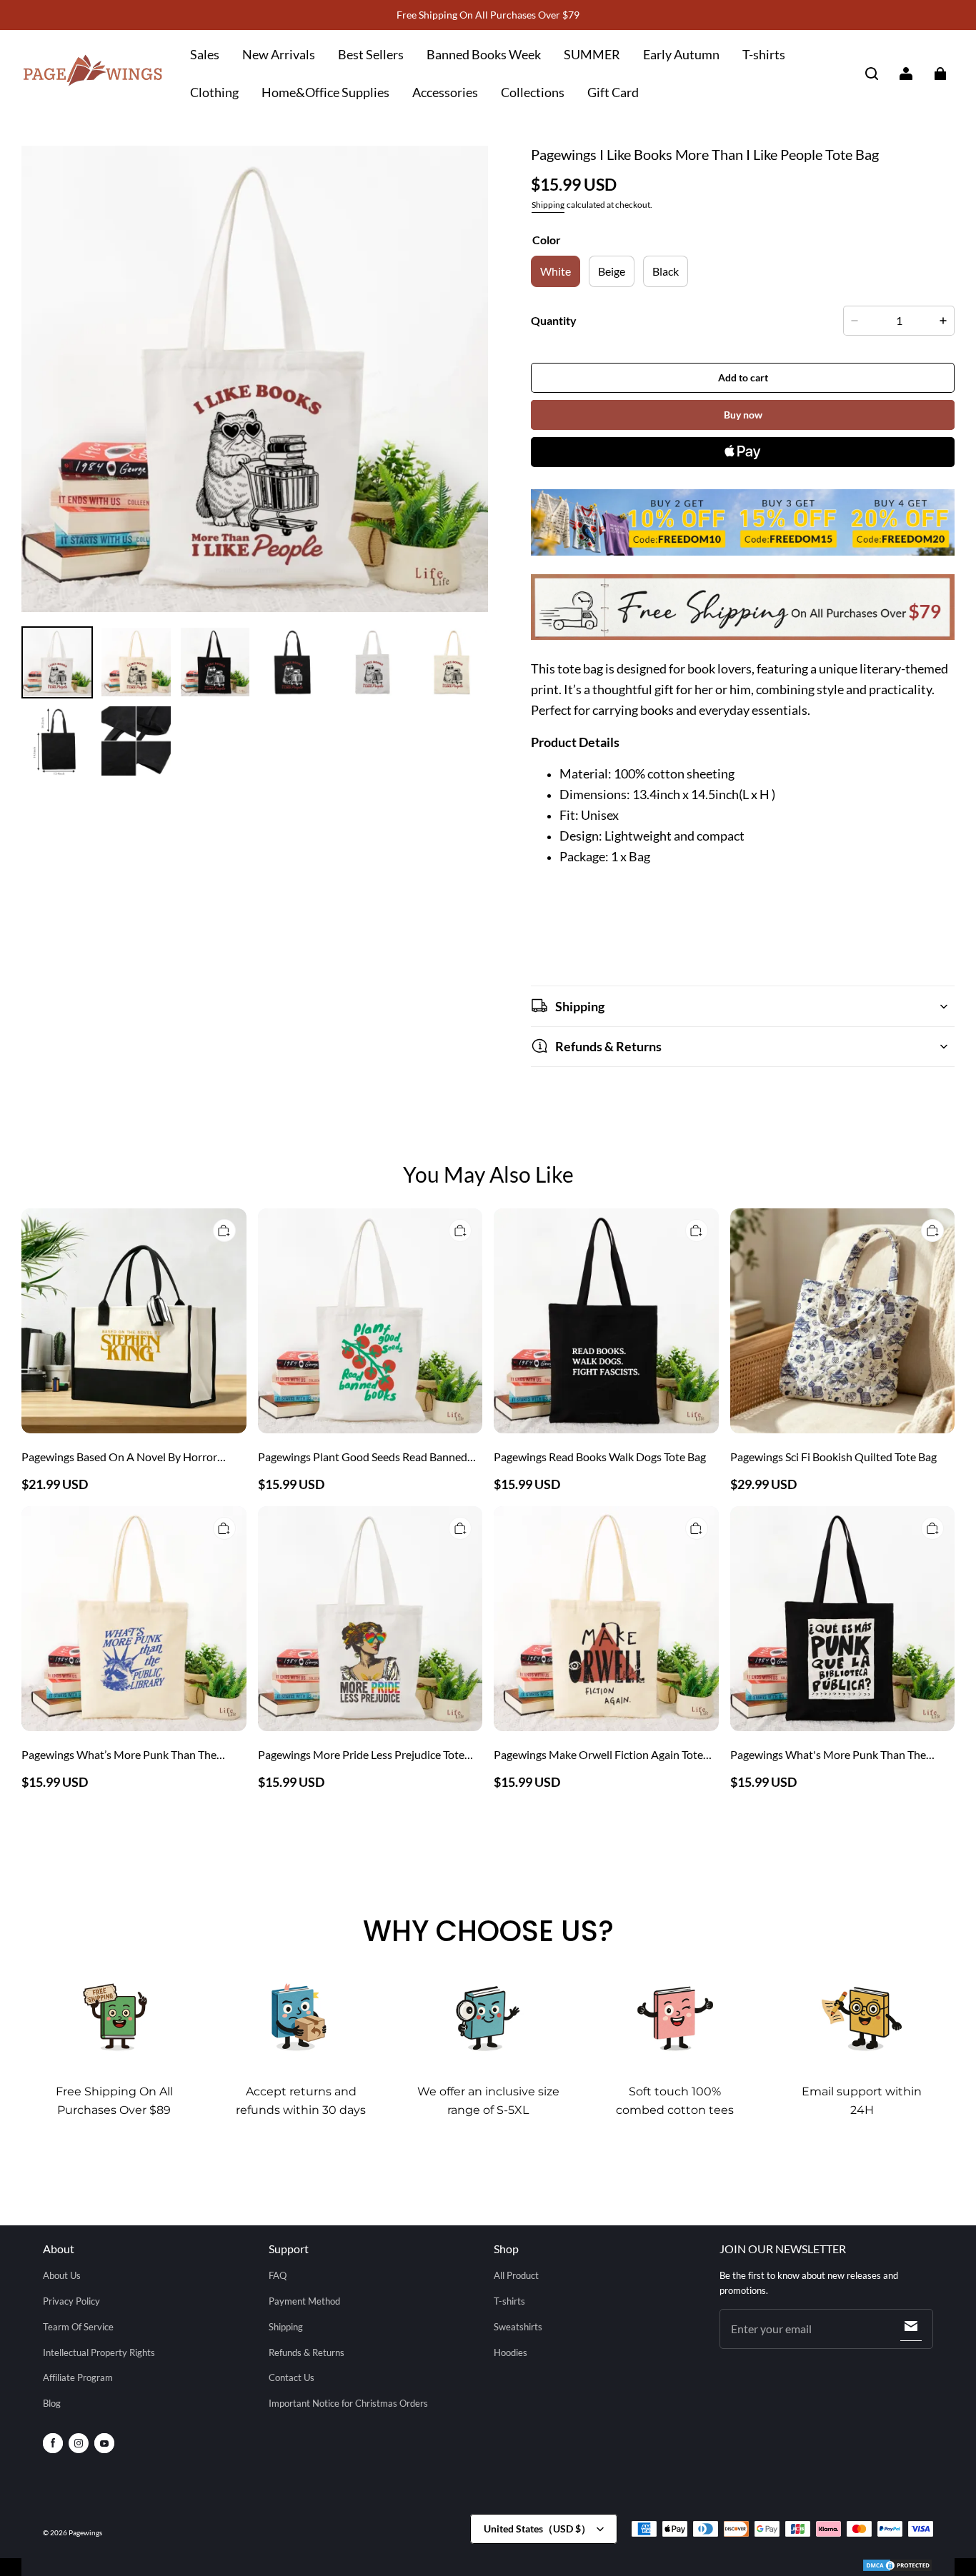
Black (666, 271)
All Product (516, 2275)
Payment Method (304, 2301)
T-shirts (764, 54)
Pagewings (85, 2532)
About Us (62, 2275)
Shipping (548, 205)
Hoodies (511, 2352)
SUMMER (592, 54)
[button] (872, 74)
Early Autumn (681, 54)
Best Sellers (371, 54)
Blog (52, 2403)
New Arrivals (279, 54)
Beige (612, 271)
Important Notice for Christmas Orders (348, 2403)
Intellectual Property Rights (99, 2352)
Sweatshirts (518, 2327)
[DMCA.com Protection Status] (897, 2567)
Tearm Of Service (78, 2327)
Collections (533, 92)
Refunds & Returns (307, 2352)
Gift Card (613, 92)
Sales (205, 54)
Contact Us (292, 2377)
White (556, 271)
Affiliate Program (78, 2377)
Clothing (214, 92)
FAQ (278, 2275)
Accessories (445, 92)
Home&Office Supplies (325, 92)
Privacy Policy (71, 2301)
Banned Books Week (484, 54)
